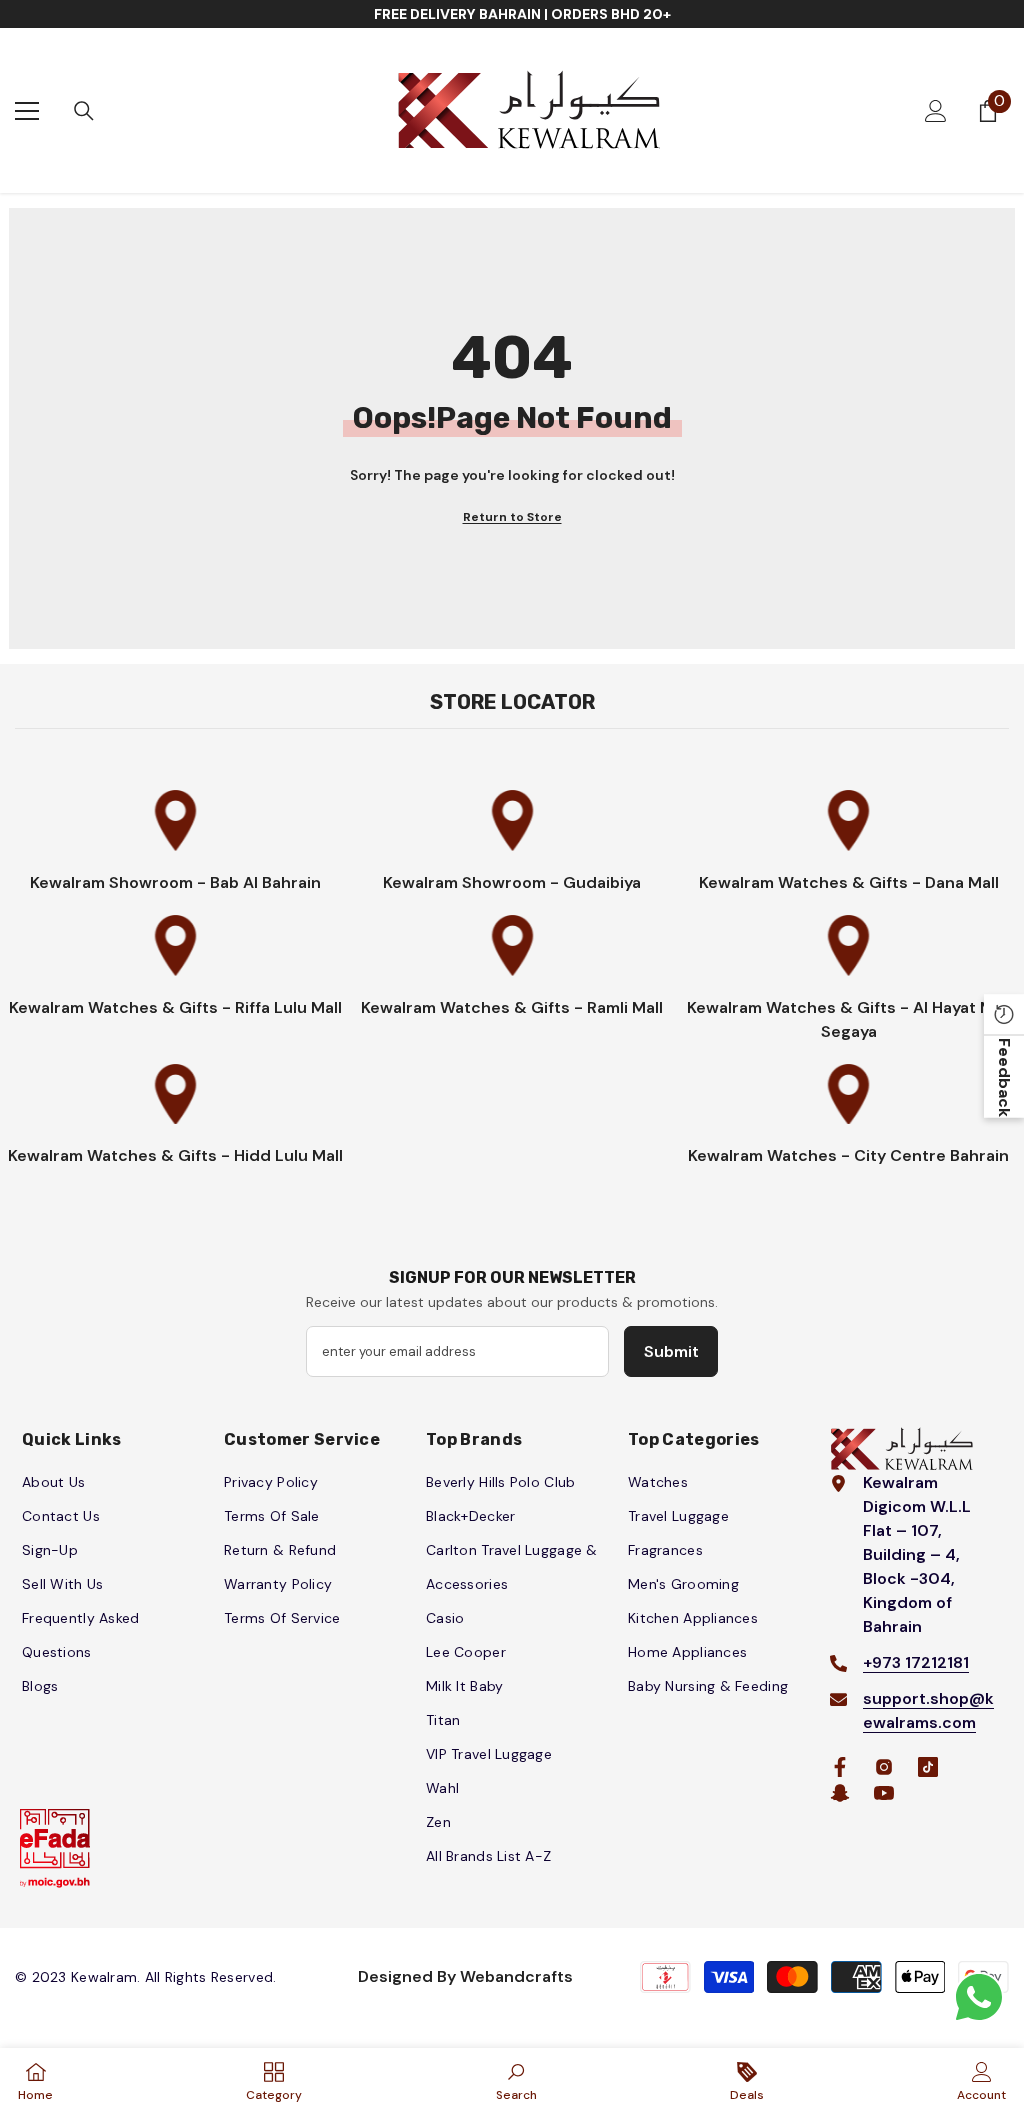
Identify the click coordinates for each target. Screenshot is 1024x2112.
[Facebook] (840, 1767)
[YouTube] (884, 1793)
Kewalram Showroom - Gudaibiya (512, 882)
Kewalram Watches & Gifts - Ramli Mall (512, 1007)
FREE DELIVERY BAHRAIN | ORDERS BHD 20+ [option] (522, 14)
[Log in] (936, 111)
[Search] (84, 111)
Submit (671, 1351)
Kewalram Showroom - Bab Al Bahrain (175, 882)
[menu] (27, 111)
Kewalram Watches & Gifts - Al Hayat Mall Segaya (849, 1019)
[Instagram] (884, 1767)
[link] (516, 2080)
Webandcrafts (516, 1976)
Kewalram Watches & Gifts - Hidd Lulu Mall (175, 1155)
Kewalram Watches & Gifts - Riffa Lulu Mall (175, 1007)
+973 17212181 (916, 1662)
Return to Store (512, 517)
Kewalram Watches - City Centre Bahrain (848, 1155)
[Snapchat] (840, 1793)
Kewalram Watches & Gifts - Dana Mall (849, 882)
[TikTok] (928, 1767)
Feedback (1004, 1076)
